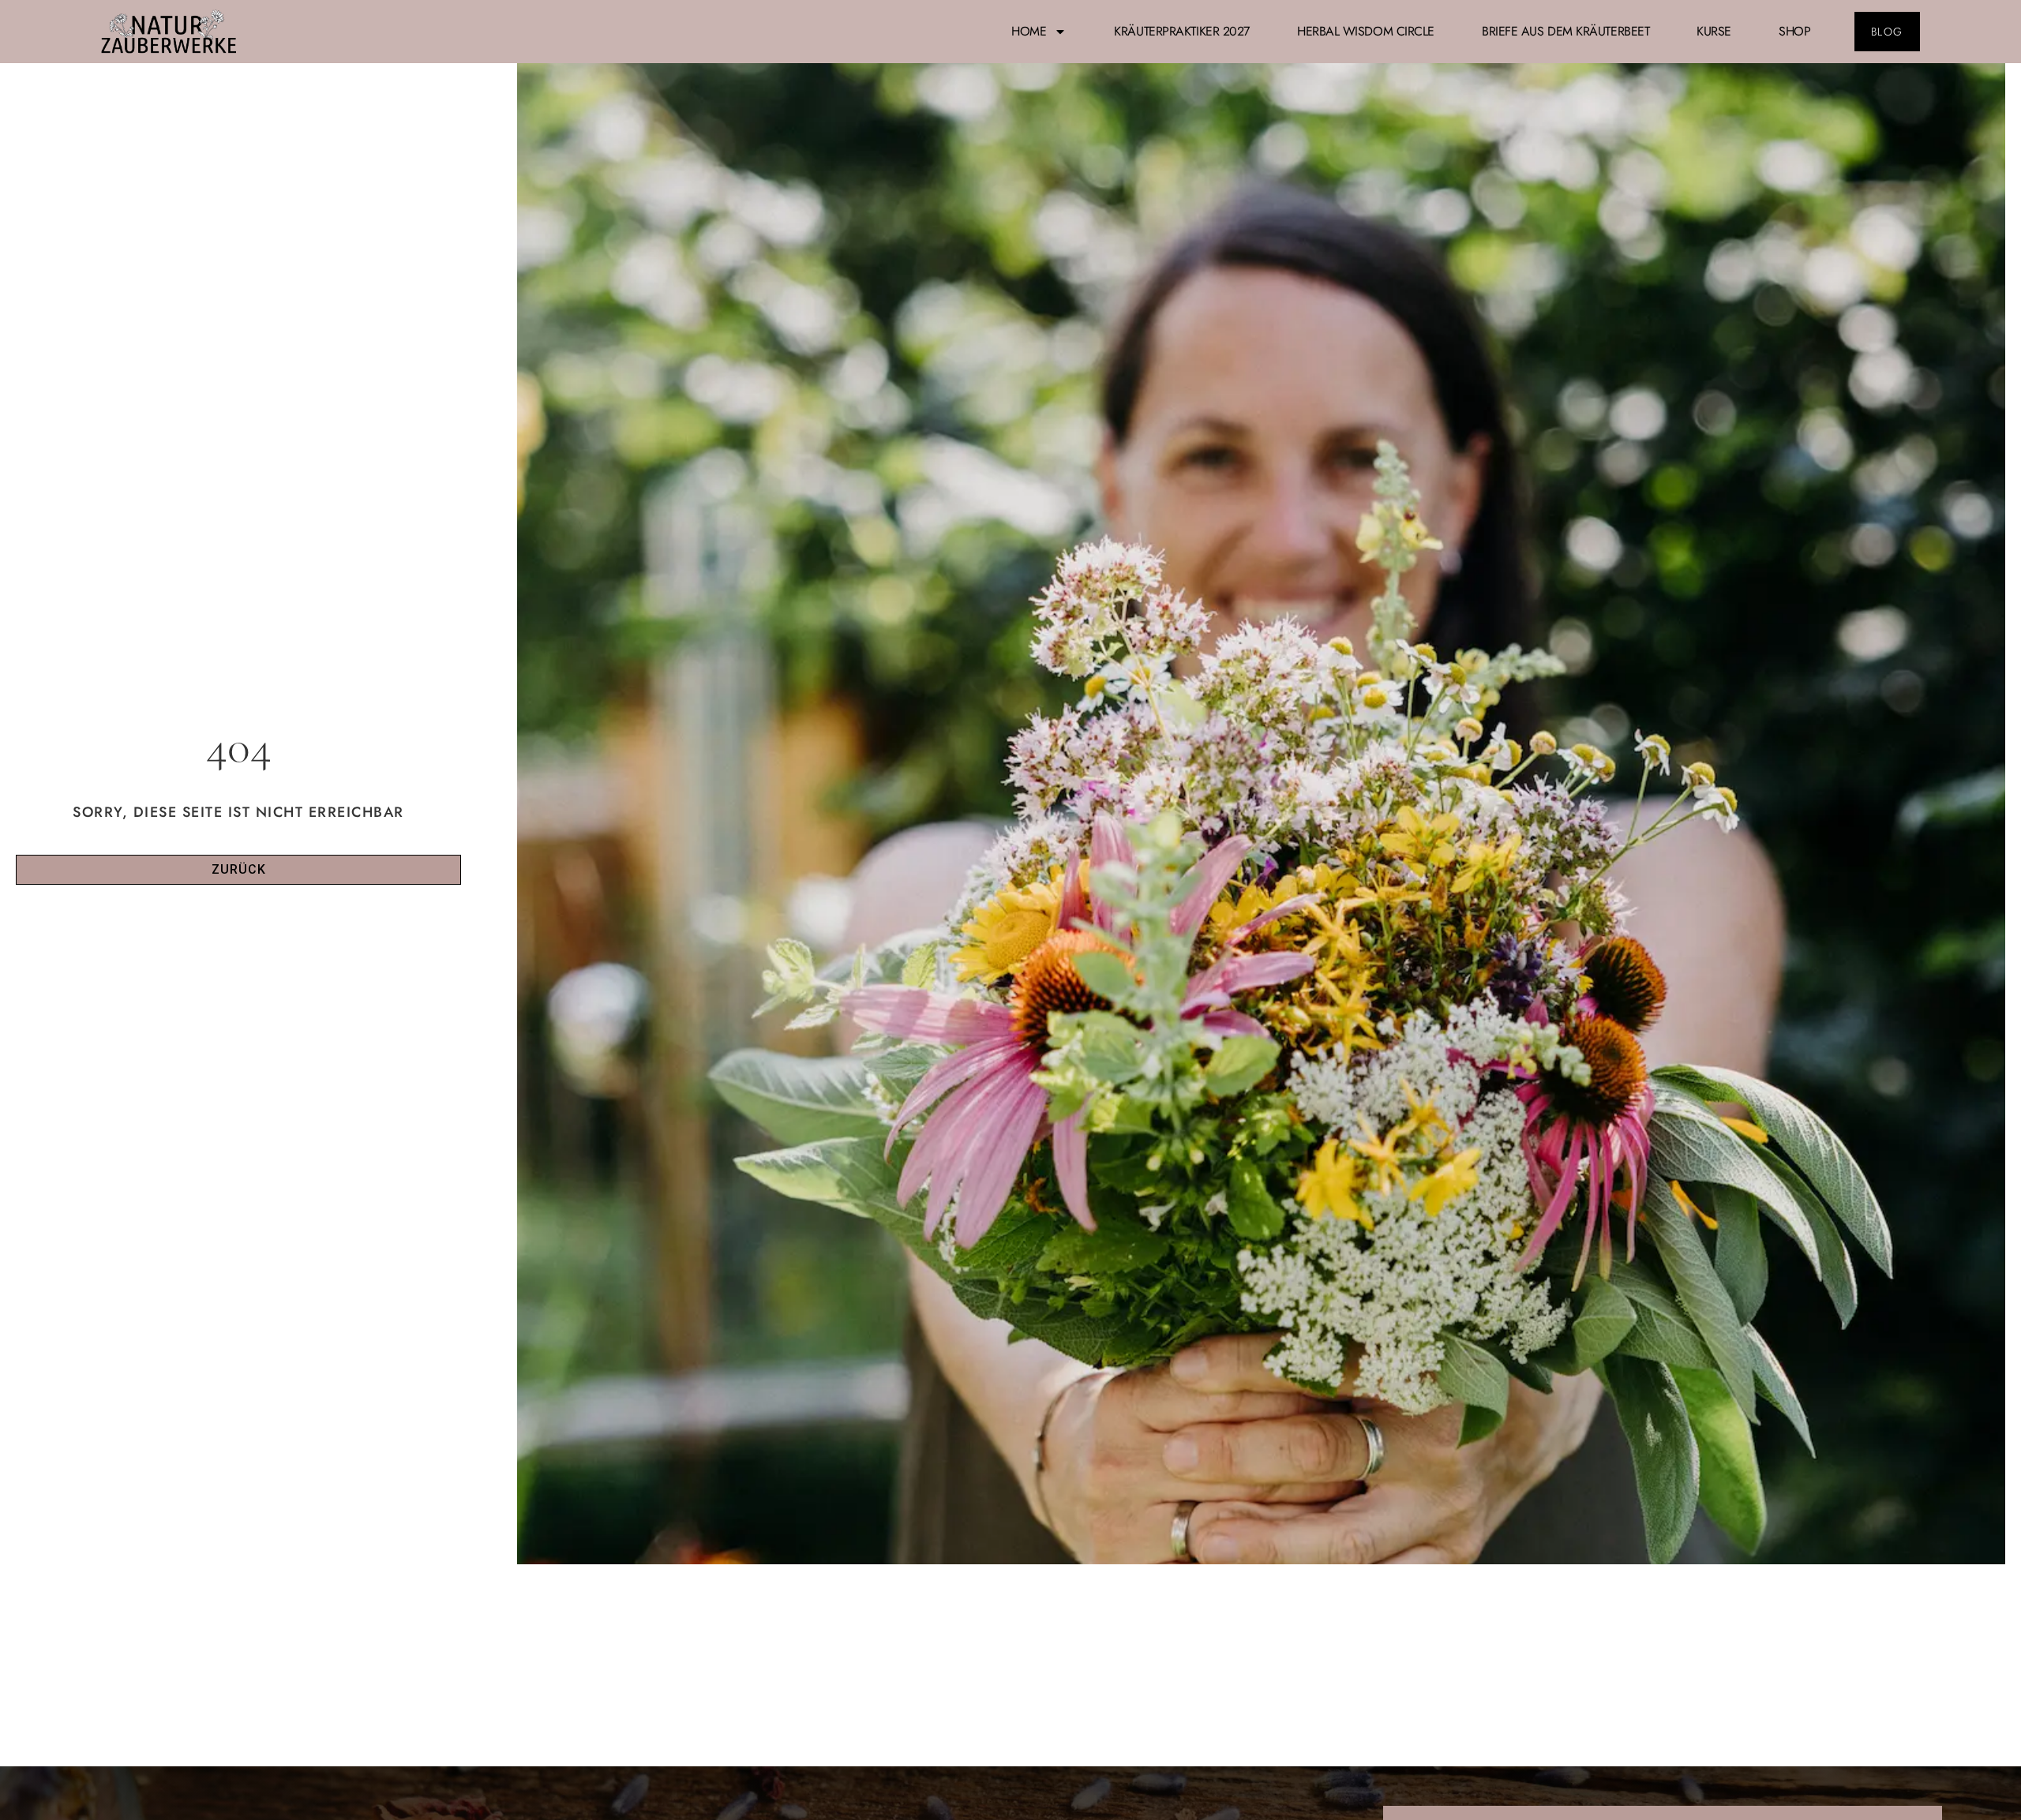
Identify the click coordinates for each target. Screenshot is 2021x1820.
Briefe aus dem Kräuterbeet (1565, 31)
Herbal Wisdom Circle (1366, 31)
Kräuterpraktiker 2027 (1182, 31)
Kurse (1714, 31)
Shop (1794, 31)
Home (1029, 31)
